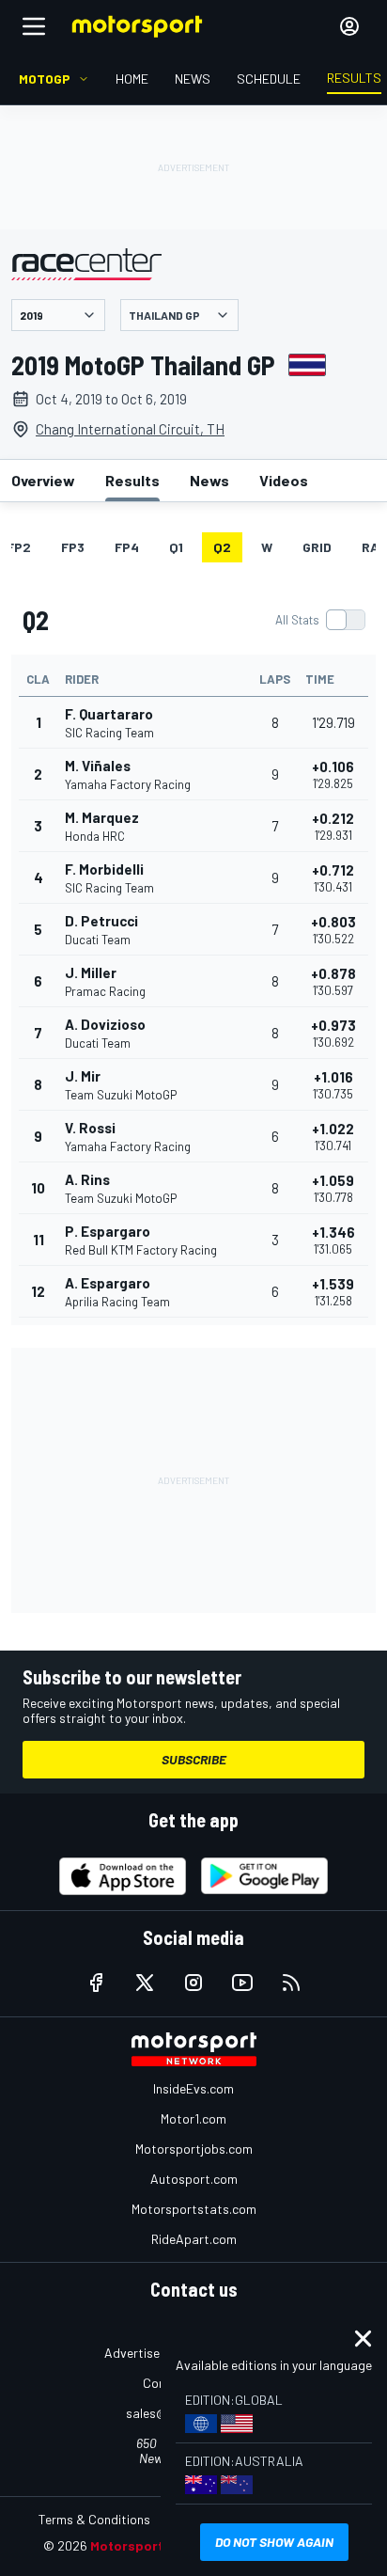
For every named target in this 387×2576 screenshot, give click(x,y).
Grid (317, 547)
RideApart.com (194, 2239)
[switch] (320, 620)
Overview (43, 480)
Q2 (222, 547)
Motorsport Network (155, 2545)
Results (132, 480)
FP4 (127, 547)
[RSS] (291, 1983)
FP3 (73, 547)
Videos (284, 480)
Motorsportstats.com (194, 2209)
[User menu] (349, 26)
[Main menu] (34, 26)
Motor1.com (193, 2118)
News (209, 480)
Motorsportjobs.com (194, 2149)
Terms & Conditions (94, 2519)
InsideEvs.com (193, 2088)
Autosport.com (194, 2179)
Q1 (176, 547)
